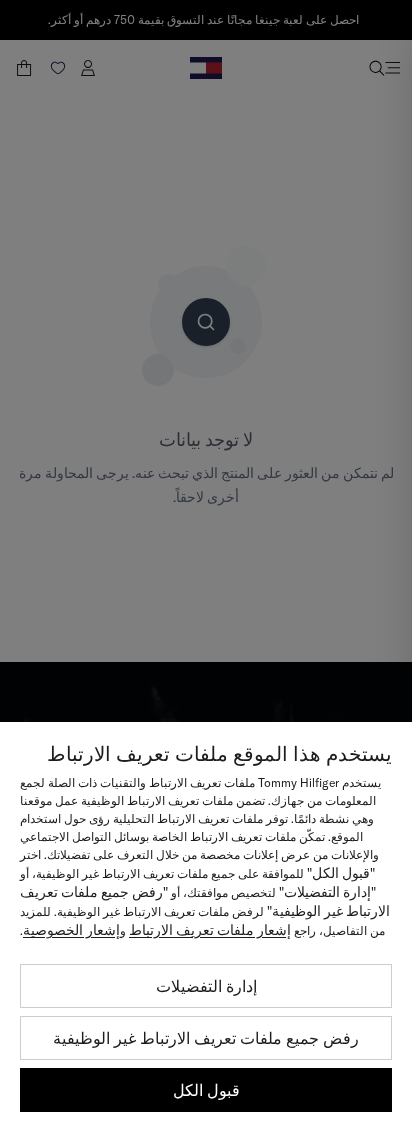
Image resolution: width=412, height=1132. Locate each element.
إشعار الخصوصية (71, 930)
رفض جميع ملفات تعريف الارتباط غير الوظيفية (206, 1038)
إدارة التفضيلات (206, 986)
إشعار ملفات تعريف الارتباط (210, 930)
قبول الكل (206, 1090)
